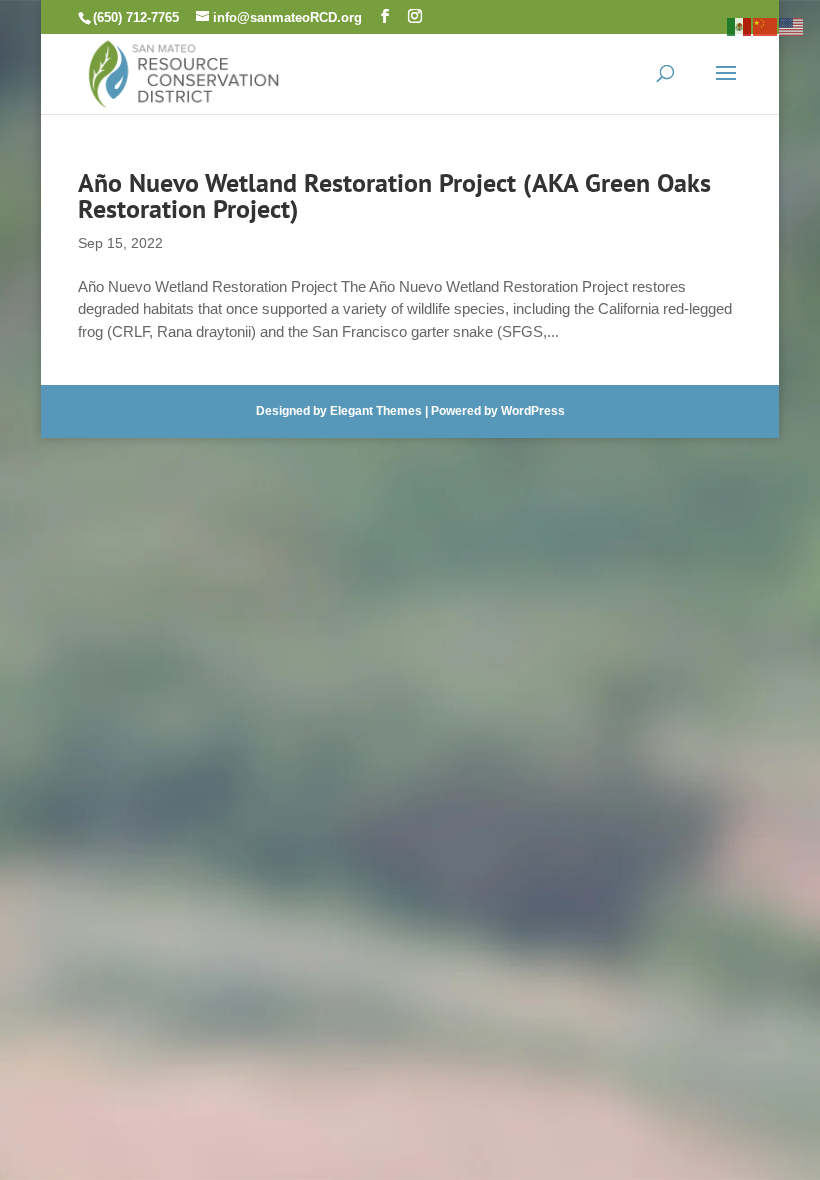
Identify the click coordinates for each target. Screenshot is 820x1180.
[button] (385, 16)
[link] (184, 71)
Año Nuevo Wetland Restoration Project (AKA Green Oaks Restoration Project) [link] (394, 195)
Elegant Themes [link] (376, 411)
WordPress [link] (533, 411)
